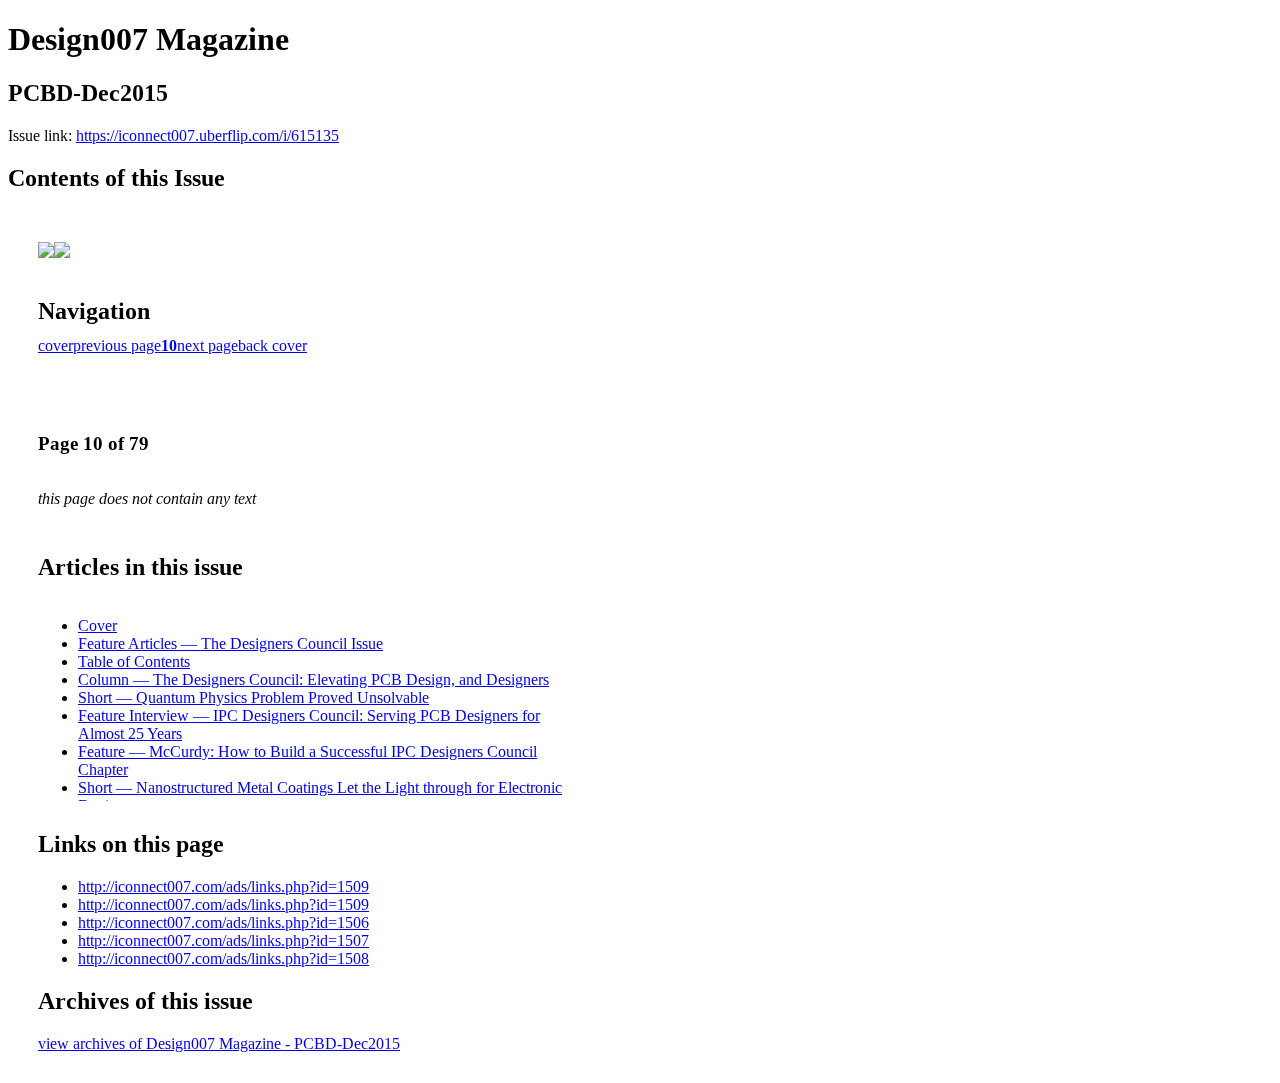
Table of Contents (134, 661)
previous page (117, 345)
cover (55, 345)
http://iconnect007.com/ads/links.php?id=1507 (223, 940)
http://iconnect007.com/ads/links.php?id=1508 (223, 958)
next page (207, 345)
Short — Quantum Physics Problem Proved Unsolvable (253, 697)
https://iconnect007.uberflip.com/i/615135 (207, 135)
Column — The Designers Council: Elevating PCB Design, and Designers (313, 679)
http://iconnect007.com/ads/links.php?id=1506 (223, 922)
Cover (97, 625)
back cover (272, 345)
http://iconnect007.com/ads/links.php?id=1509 (223, 886)
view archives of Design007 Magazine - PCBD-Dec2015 (219, 1043)
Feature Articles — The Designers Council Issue (230, 643)
